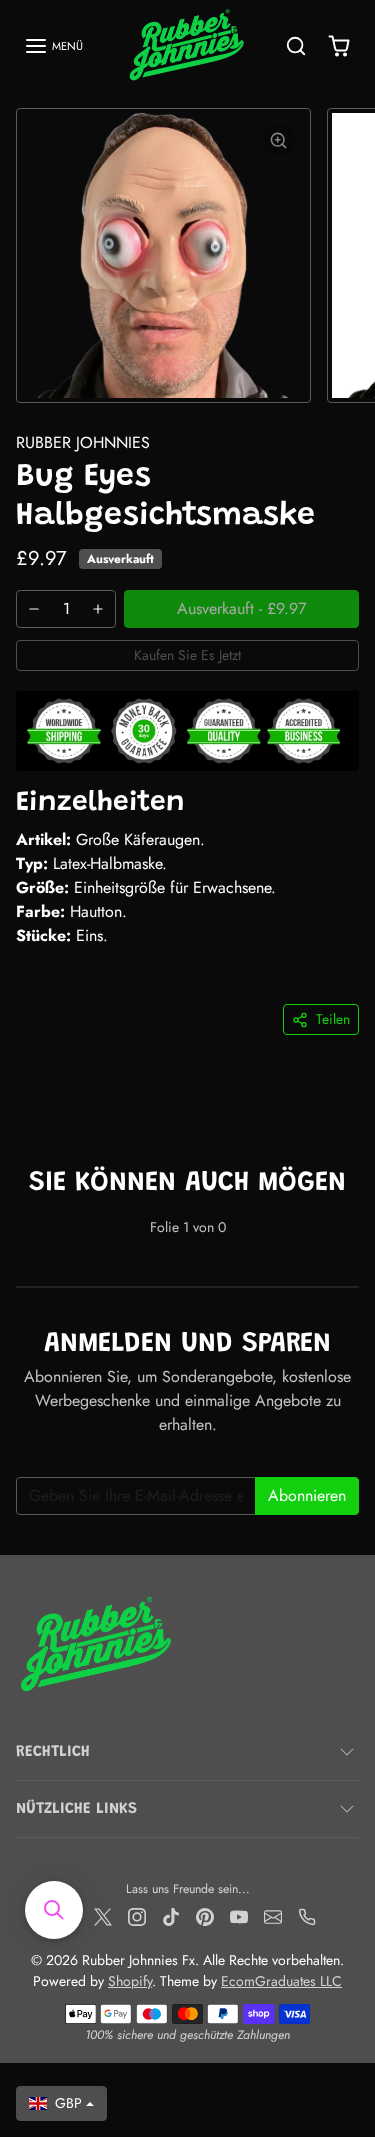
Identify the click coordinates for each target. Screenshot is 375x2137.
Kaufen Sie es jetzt (187, 655)
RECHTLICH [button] (53, 1752)
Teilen (333, 1019)
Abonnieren (307, 1495)
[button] (53, 46)
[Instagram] (137, 1915)
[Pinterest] (205, 1915)
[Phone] (307, 1915)
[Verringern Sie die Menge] (34, 609)
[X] (103, 1915)
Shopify (130, 1981)
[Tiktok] (171, 1915)
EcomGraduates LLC (281, 1981)
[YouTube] (239, 1915)
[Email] (273, 1915)
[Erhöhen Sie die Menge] (98, 609)
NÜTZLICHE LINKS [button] (76, 1809)
